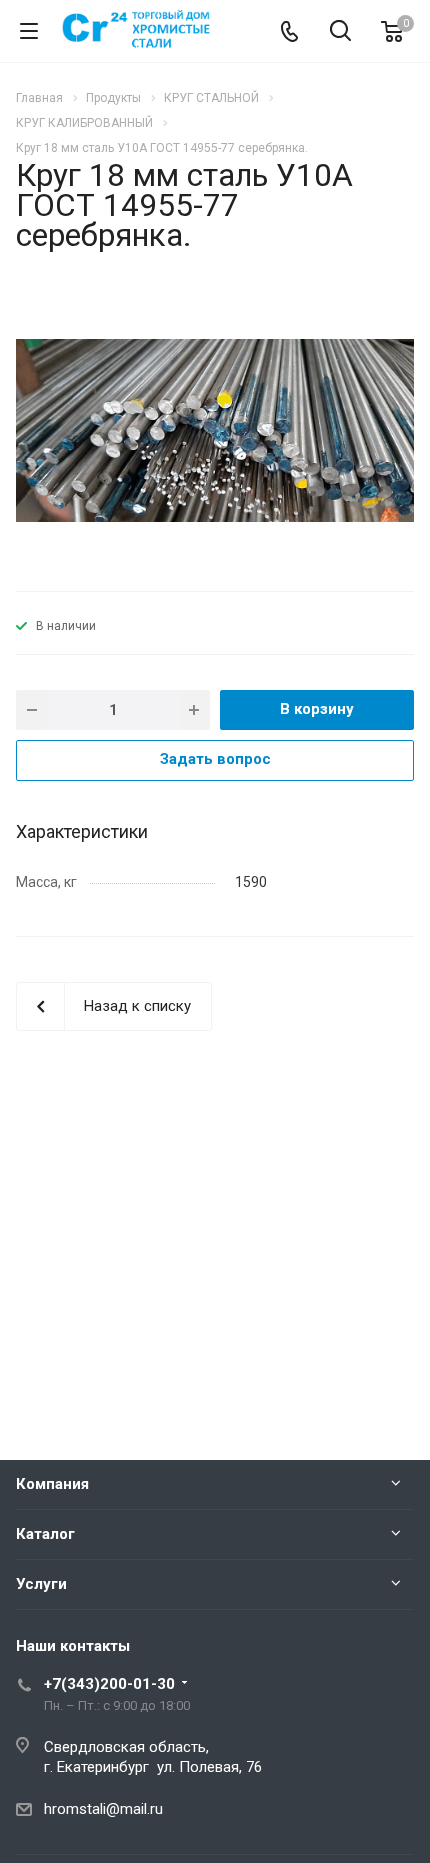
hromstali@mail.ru (103, 1809)
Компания (52, 1484)
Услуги (41, 1584)
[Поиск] (340, 32)
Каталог (45, 1534)
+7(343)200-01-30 (109, 1684)
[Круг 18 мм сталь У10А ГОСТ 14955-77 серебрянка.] (215, 430)
